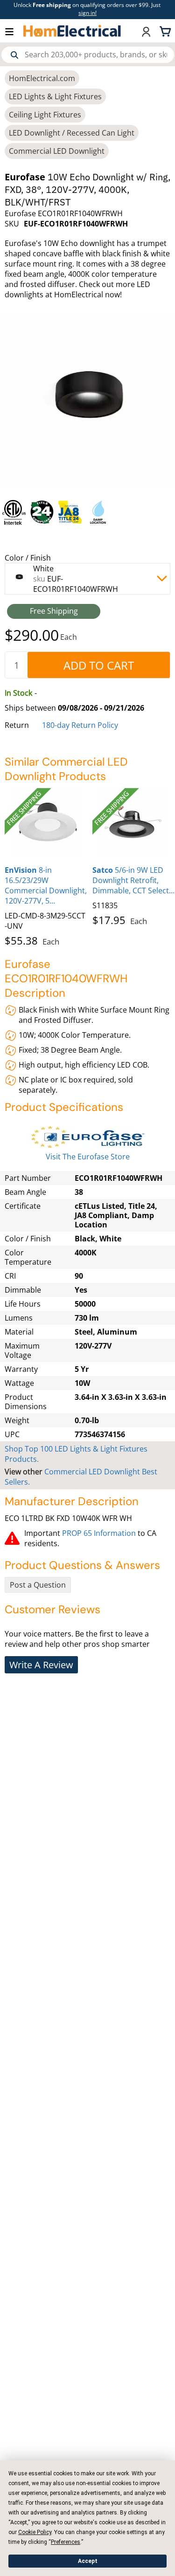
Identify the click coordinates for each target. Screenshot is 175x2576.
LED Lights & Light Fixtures (55, 96)
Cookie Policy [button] (35, 2532)
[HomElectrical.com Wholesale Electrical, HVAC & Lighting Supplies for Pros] (73, 31)
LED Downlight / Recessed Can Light (72, 133)
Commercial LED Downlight (57, 151)
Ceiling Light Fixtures (45, 115)
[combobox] (88, 55)
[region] (87, 512)
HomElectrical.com (42, 78)
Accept (88, 2561)
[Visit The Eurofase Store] (87, 1137)
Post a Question (38, 1585)
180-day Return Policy (80, 725)
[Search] (14, 55)
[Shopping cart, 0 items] (167, 31)
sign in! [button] (87, 13)
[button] (14, 31)
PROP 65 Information (99, 1533)
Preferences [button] (66, 2542)
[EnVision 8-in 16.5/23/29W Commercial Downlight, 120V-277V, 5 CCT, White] (46, 823)
